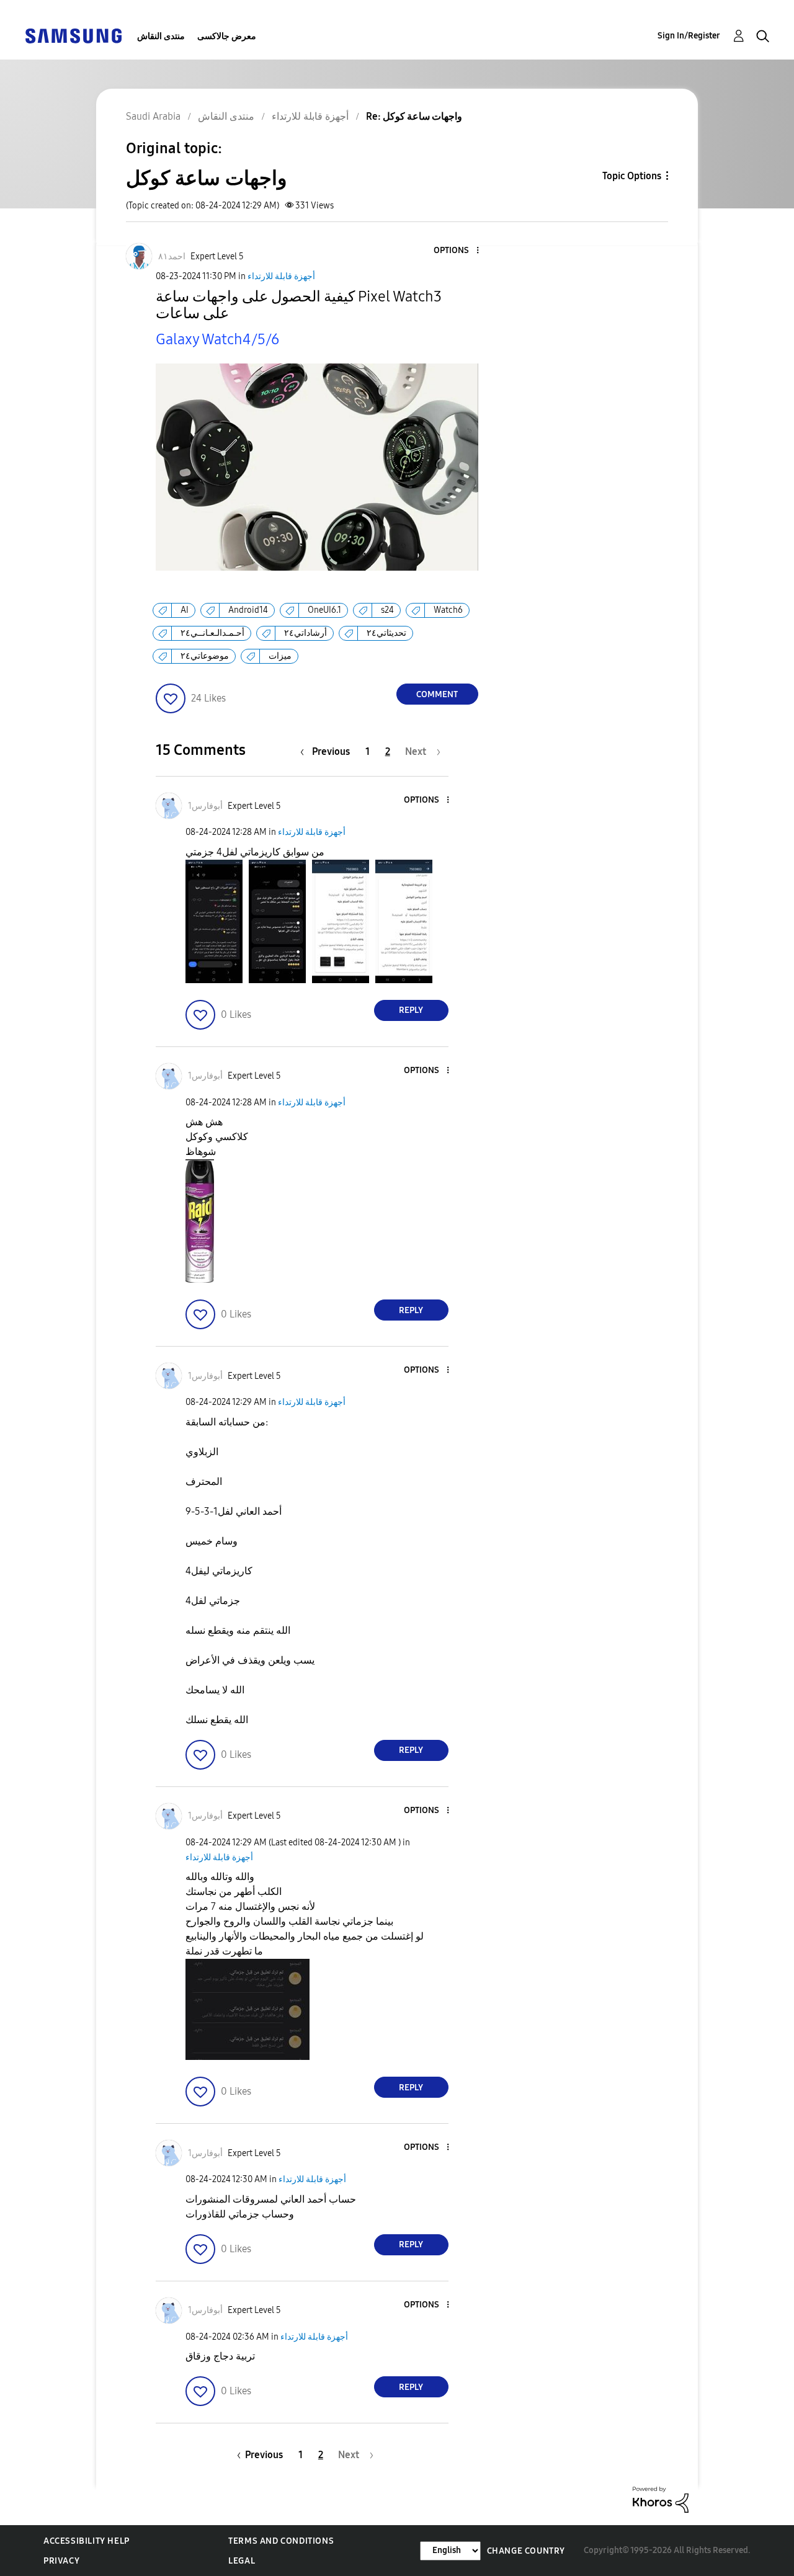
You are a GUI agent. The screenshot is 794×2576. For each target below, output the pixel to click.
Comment (437, 694)
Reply (411, 1010)
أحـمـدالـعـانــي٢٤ (212, 633)
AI (185, 610)
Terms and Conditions (281, 2541)
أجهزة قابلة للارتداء (281, 276)
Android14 (248, 610)
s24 (387, 610)
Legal (242, 2561)
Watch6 (448, 610)
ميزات (280, 656)
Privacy (61, 2561)
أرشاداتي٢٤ (306, 633)
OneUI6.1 (324, 610)
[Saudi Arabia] (73, 35)
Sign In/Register (689, 36)
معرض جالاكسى (227, 36)
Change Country (526, 2551)
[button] (457, 251)
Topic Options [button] (632, 176)
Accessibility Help (87, 2541)
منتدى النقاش (161, 36)
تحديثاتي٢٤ (386, 633)
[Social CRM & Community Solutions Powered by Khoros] (661, 2499)
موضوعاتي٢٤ (205, 656)
